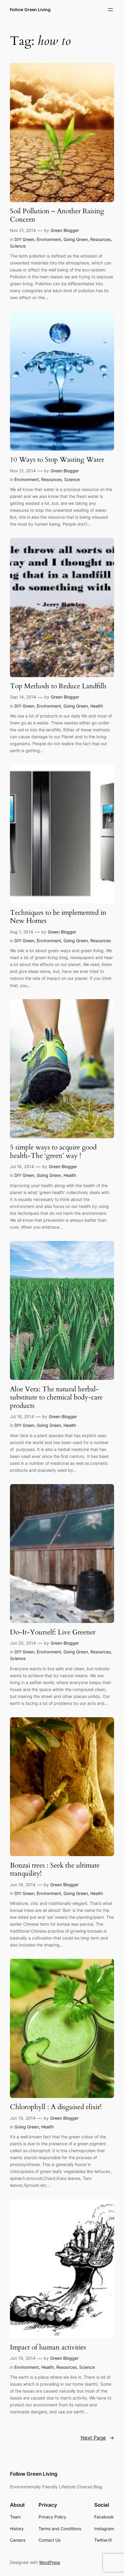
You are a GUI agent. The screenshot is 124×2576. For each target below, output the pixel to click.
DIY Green (24, 239)
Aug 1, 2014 (22, 932)
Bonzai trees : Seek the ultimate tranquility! (55, 1869)
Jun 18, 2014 (23, 1885)
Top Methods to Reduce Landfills (58, 686)
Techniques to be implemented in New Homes (58, 917)
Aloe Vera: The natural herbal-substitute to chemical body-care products (56, 1397)
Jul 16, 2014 (22, 1166)
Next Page (97, 2438)
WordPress (50, 2562)
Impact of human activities (48, 2347)
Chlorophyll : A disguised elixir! (56, 2107)
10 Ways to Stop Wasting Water (57, 460)
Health (97, 706)
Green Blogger (65, 230)
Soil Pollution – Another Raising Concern (57, 215)
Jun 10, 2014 (23, 2118)
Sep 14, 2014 (23, 697)
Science (18, 246)
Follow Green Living (30, 9)
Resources (101, 239)
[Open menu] (110, 10)
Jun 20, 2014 (23, 1643)
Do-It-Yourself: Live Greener (53, 1632)
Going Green (76, 239)
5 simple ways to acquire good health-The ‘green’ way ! (53, 1151)
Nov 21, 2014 (23, 230)
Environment (49, 239)
